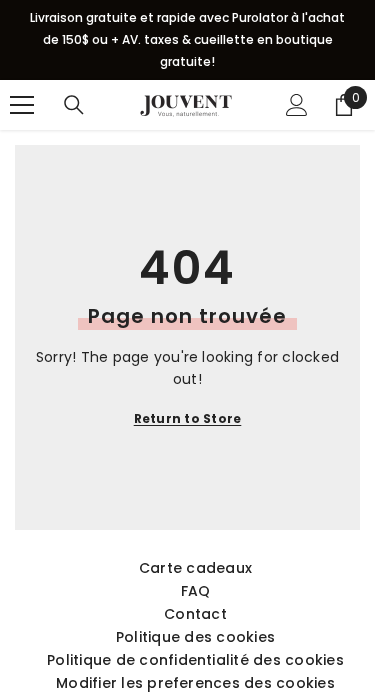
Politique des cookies (195, 637)
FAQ (196, 591)
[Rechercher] (74, 105)
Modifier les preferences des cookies (195, 683)
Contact (195, 614)
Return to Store (188, 418)
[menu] (22, 105)
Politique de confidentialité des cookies (195, 660)
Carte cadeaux (195, 568)
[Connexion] (297, 105)
